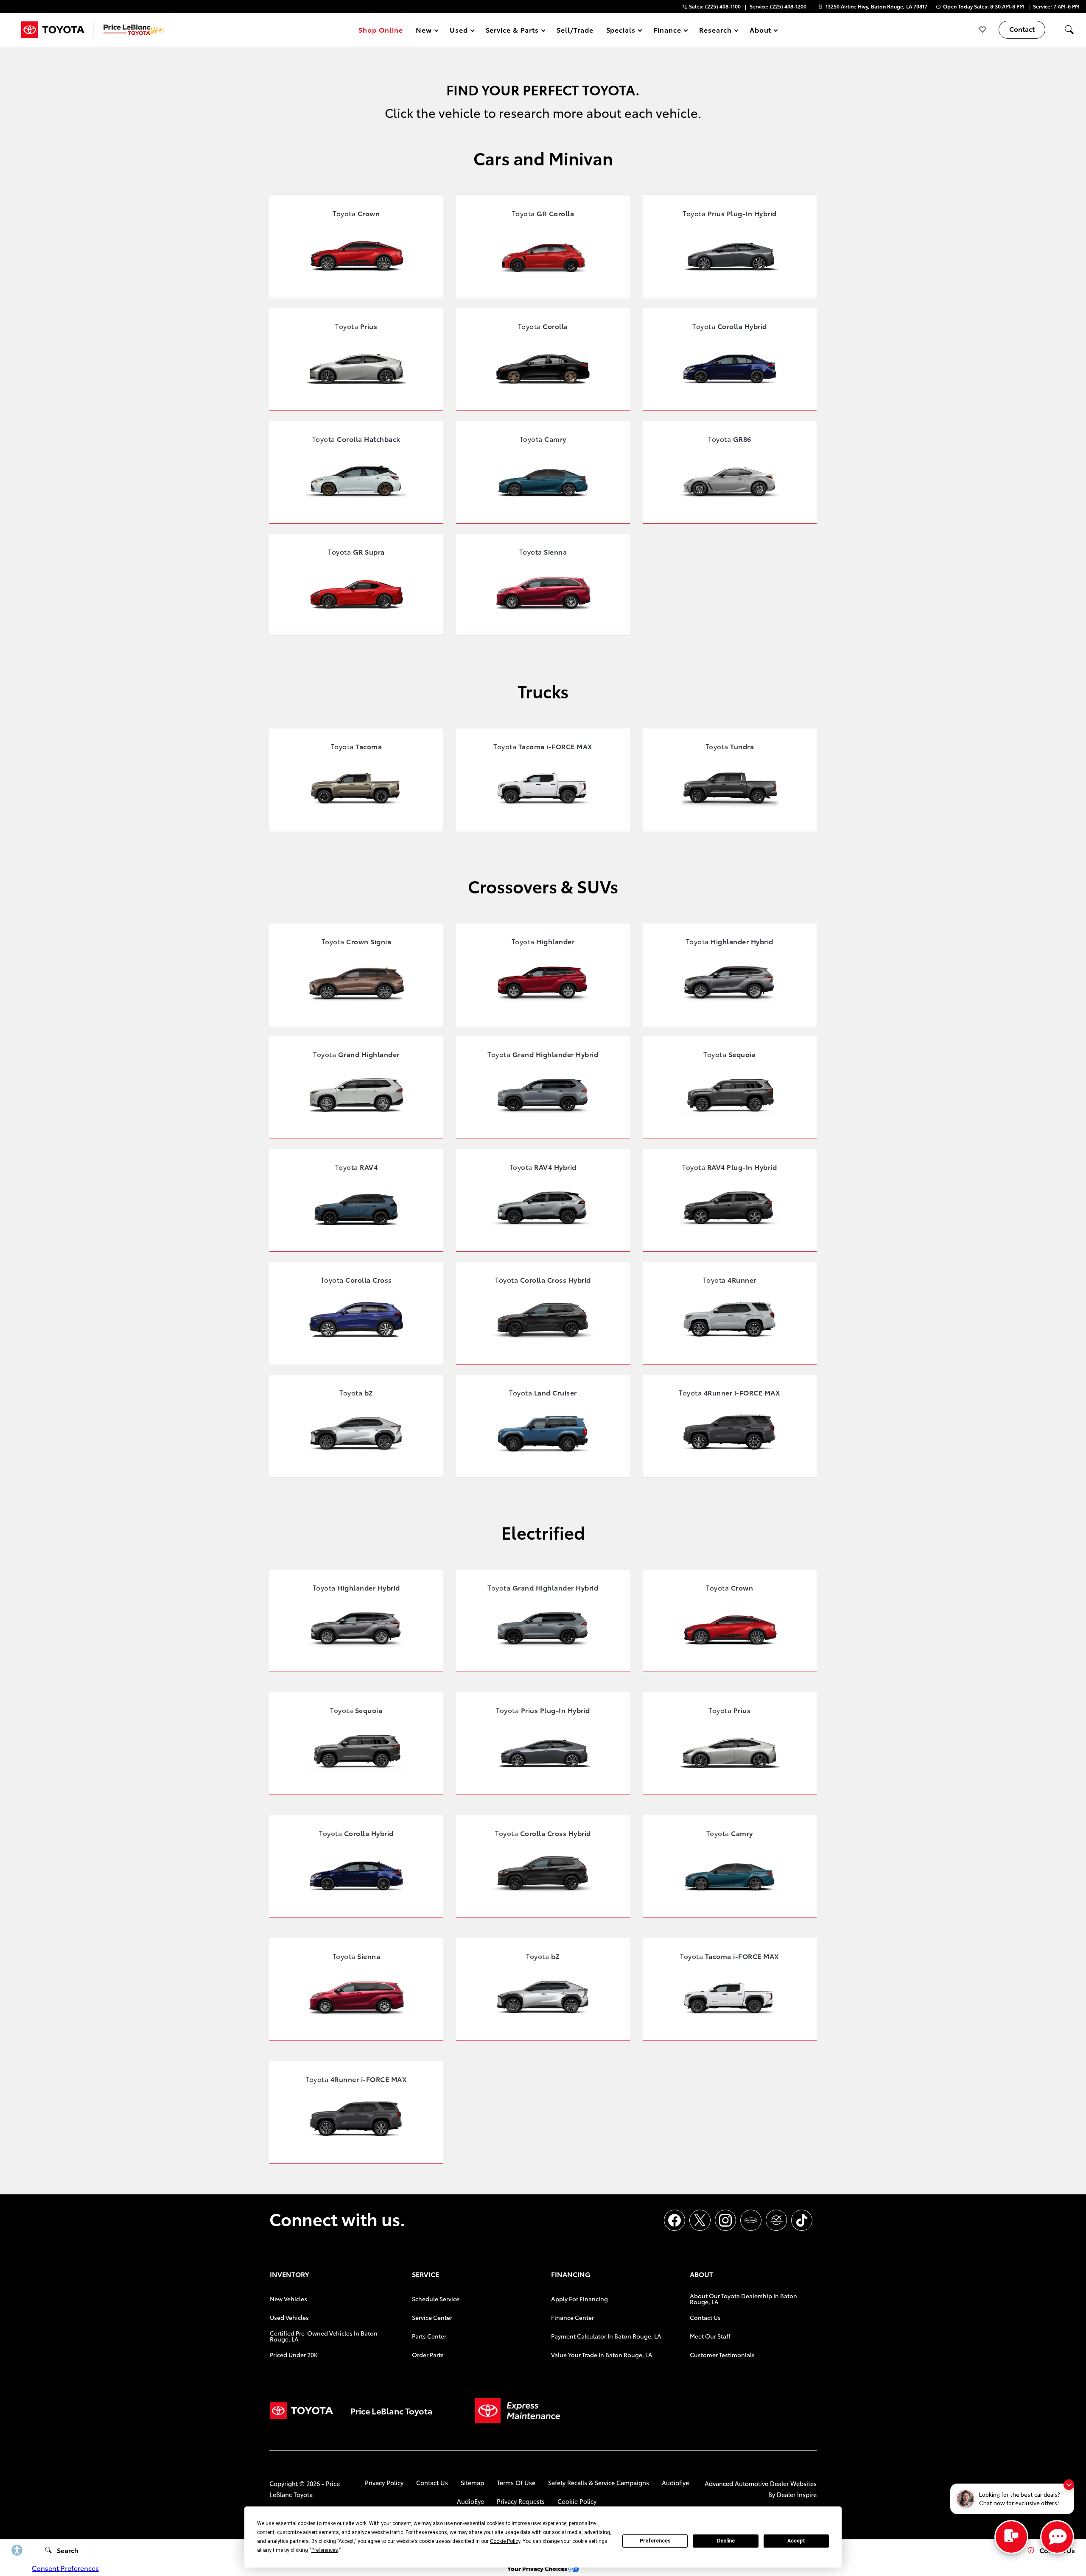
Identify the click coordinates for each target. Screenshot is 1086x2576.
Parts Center (429, 2336)
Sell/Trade (575, 29)
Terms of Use (516, 2483)
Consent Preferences (65, 2568)
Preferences (655, 2541)
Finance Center (572, 2317)
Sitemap (472, 2483)
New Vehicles (288, 2299)
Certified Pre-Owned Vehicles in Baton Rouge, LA (324, 2336)
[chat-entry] (1011, 2537)
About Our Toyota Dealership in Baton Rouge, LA (743, 2299)
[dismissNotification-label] (1069, 2485)
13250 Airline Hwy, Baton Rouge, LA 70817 (876, 6)
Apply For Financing (579, 2299)
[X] (700, 2220)
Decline (726, 2541)
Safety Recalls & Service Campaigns (599, 2483)
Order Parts (428, 2355)
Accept (796, 2541)
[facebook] (675, 2220)
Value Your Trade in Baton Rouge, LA (602, 2355)
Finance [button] (667, 31)
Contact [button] (1022, 29)
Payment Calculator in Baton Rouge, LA (606, 2336)
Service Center (432, 2317)
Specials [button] (621, 31)
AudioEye (675, 2483)
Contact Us (705, 2317)
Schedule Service (436, 2299)
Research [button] (715, 31)
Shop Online (381, 29)
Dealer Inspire (797, 2494)
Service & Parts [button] (512, 31)
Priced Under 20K (294, 2355)
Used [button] (459, 31)
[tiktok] (802, 2220)
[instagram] (725, 2220)
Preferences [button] (325, 2550)
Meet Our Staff (710, 2336)
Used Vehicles (289, 2317)
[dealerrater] (776, 2220)
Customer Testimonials (722, 2355)
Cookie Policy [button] (505, 2541)
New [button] (425, 31)
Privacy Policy (384, 2483)
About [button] (760, 31)
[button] (1069, 30)
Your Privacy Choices (538, 2568)
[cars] (751, 2220)
